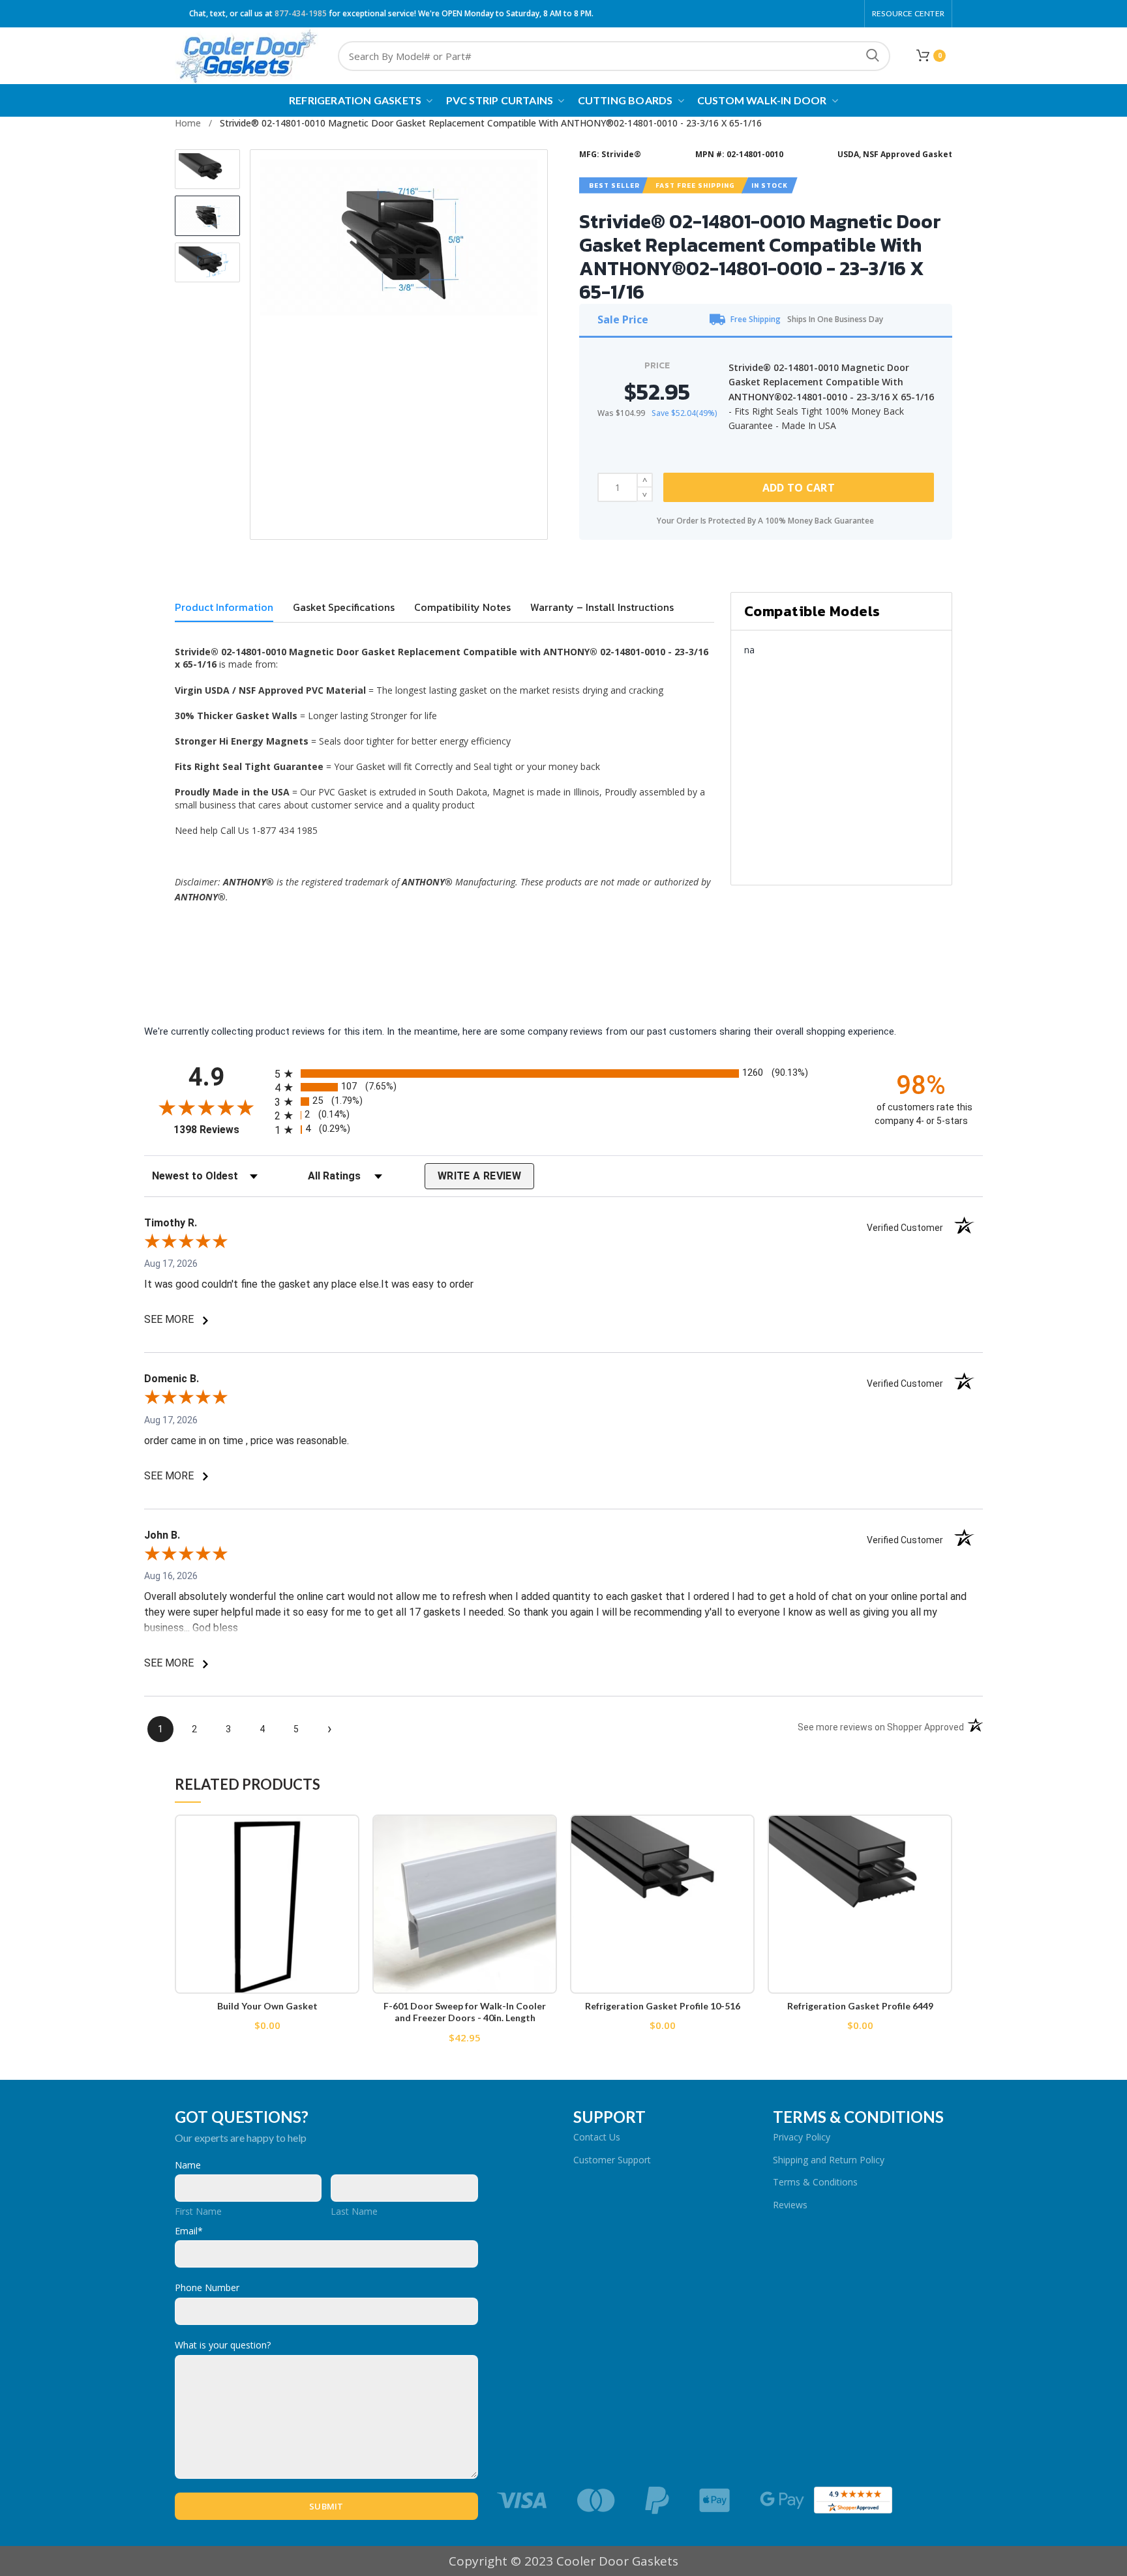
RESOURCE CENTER (908, 13)
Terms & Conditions (815, 2182)
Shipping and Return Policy (829, 2160)
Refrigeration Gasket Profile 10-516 (663, 2006)
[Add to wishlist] (350, 1836)
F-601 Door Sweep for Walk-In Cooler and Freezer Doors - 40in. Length (465, 2012)
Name (188, 2165)
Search (873, 56)
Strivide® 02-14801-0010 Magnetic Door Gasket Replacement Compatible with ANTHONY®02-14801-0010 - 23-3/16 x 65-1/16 (491, 123)
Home (188, 123)
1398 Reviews (221, 1130)
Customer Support (612, 2160)
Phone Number (207, 2287)
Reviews (790, 2205)
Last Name (354, 2211)
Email (189, 2231)
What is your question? (223, 2345)
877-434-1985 (301, 13)
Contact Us (597, 2137)
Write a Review (479, 1176)
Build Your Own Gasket (267, 2006)
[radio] (563, 1073)
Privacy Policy (802, 2137)
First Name (198, 2211)
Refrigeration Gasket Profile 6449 (860, 2006)
